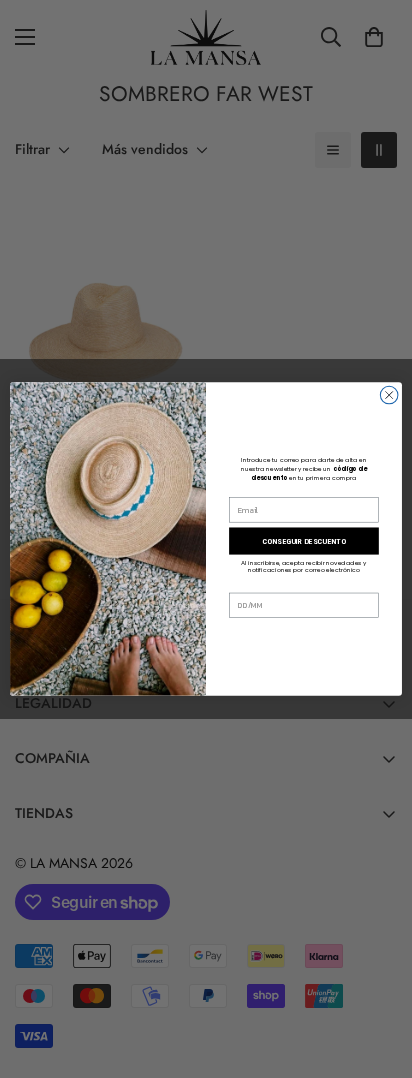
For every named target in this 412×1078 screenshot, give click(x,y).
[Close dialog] (389, 395)
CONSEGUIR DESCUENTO (303, 541)
